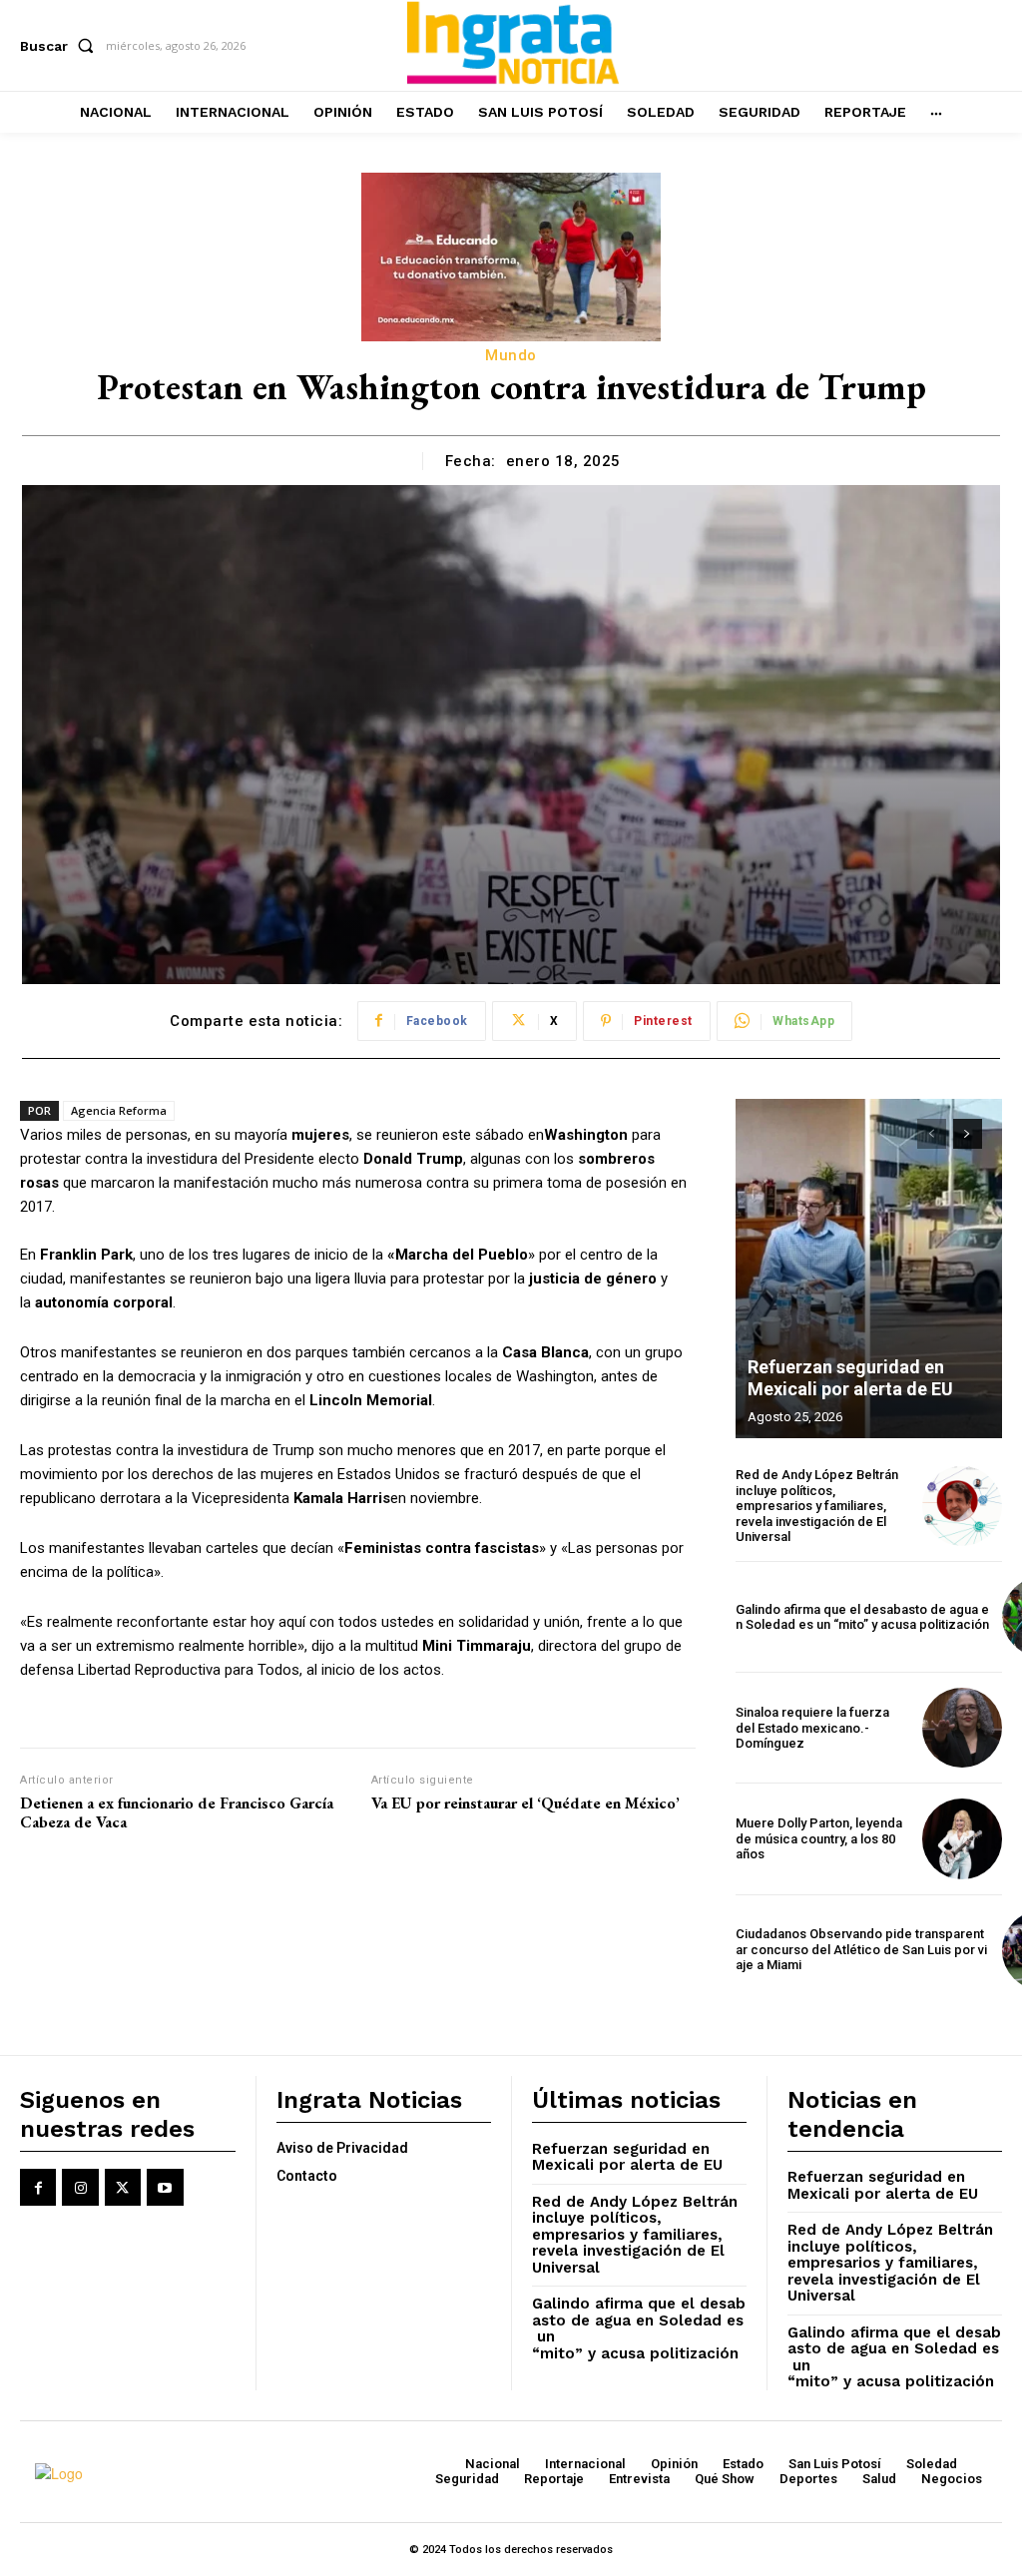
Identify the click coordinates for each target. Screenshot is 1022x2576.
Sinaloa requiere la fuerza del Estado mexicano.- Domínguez (812, 1728)
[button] (61, 46)
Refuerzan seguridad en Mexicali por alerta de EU (850, 1378)
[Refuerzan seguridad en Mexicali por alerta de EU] (869, 1269)
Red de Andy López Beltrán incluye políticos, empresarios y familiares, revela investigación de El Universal (817, 1506)
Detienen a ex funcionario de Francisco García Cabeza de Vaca (177, 1812)
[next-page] (968, 1134)
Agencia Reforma (119, 1110)
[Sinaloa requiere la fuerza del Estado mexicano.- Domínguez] (962, 1728)
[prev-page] (932, 1134)
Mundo (511, 355)
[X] (123, 2187)
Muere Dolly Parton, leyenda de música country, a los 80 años (819, 1838)
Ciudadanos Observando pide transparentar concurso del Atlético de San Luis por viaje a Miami (861, 1949)
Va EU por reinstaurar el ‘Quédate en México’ (525, 1803)
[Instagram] (80, 2187)
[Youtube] (165, 2187)
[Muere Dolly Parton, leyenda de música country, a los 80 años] (962, 1838)
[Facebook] (38, 2187)
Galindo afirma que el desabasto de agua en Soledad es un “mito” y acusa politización (862, 1617)
